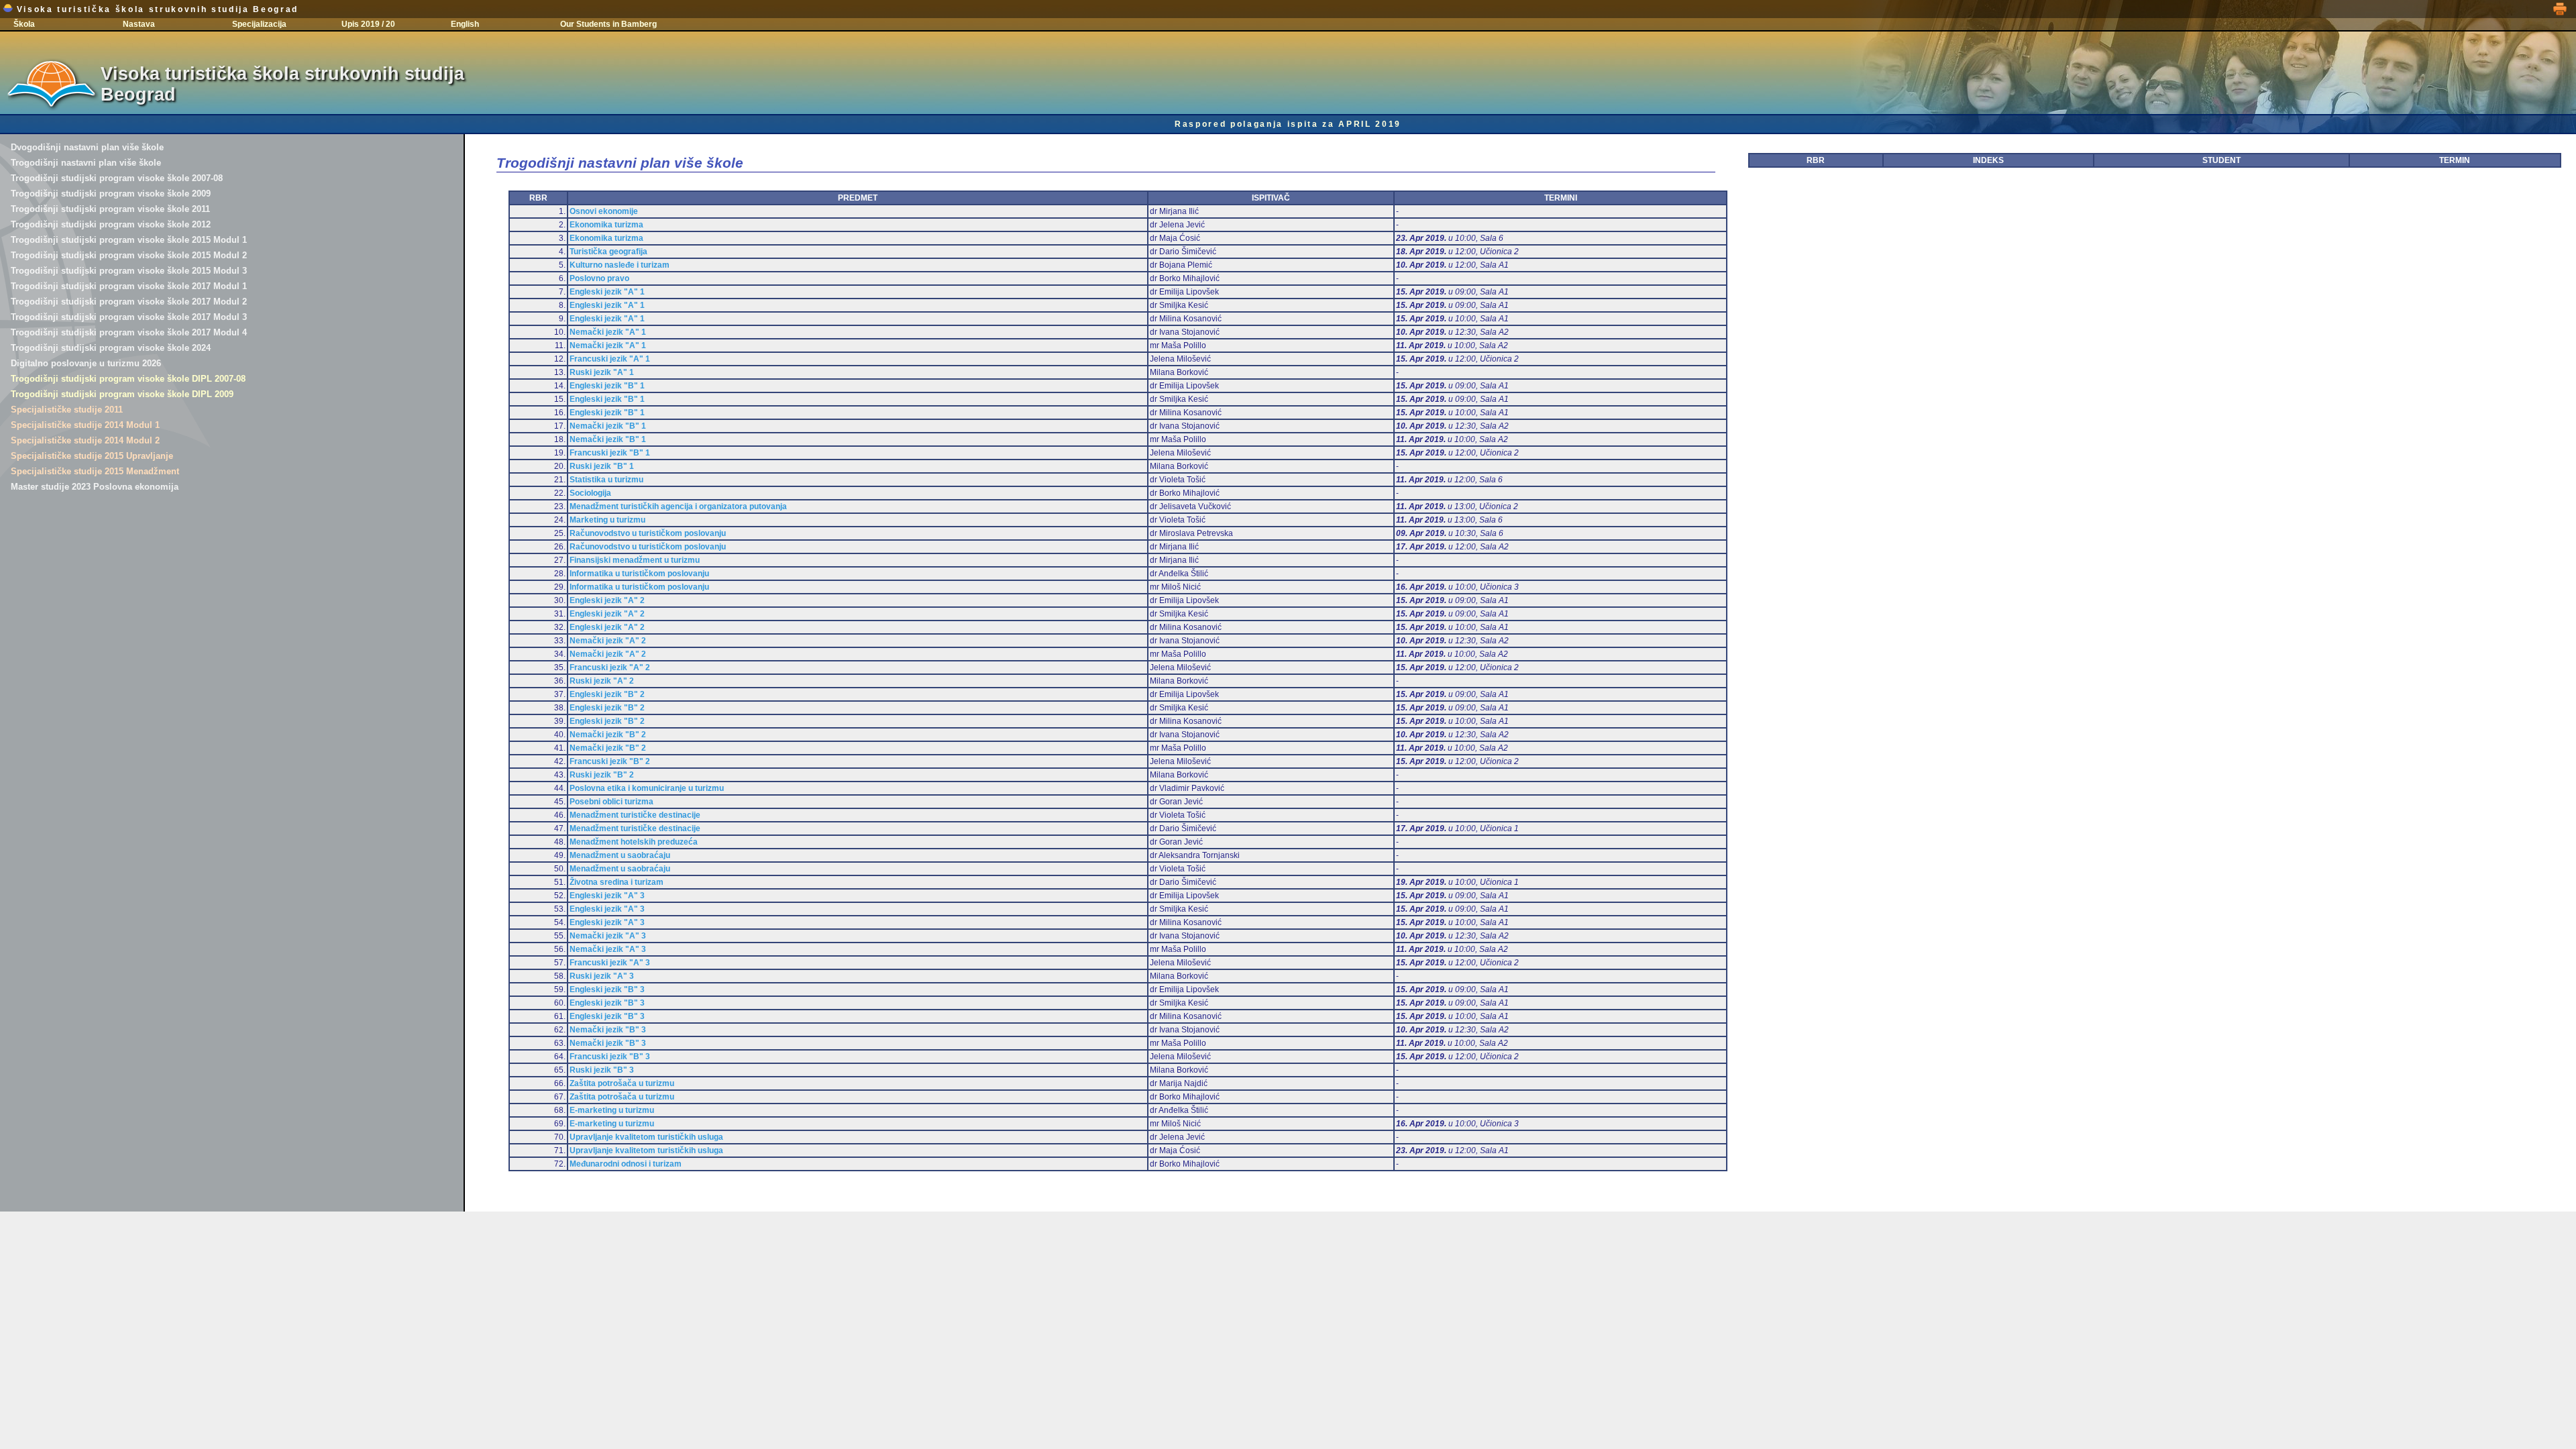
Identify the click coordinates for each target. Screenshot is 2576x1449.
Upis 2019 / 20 (368, 24)
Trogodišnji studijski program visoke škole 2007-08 (117, 178)
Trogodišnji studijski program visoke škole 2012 (111, 224)
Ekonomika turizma (606, 225)
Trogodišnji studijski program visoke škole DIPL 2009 (122, 394)
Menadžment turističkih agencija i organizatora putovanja (678, 506)
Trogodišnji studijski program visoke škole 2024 (111, 348)
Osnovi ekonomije (604, 211)
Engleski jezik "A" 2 (607, 600)
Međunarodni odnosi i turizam (626, 1164)
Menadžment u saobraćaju (620, 855)
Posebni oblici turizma (611, 802)
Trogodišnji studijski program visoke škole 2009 (111, 194)
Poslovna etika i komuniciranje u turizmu (647, 788)
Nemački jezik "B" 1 (608, 426)
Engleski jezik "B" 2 (607, 694)
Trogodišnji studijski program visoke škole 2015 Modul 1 (129, 240)
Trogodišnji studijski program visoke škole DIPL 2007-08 (128, 379)
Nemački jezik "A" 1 (608, 332)
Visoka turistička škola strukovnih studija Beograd (156, 9)
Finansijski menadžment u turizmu (635, 560)
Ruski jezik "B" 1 (602, 466)
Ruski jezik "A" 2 (602, 681)
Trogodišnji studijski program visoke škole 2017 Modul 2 (129, 302)
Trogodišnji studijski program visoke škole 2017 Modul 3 (129, 317)
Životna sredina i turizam (616, 882)
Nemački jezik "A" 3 (608, 936)
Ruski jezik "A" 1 (602, 372)
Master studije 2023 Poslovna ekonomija (95, 487)
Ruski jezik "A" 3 (602, 976)
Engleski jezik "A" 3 (607, 896)
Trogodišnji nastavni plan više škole (86, 163)
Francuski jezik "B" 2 (610, 761)
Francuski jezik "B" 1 (610, 453)
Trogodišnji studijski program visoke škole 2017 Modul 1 (129, 286)
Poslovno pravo (599, 278)
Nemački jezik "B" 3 (608, 1030)
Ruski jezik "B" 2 (602, 775)
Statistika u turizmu (606, 480)
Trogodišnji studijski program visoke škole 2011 (110, 209)
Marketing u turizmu (607, 520)
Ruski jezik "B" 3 (602, 1070)
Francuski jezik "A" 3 (610, 963)
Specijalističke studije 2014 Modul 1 (85, 425)
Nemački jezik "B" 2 (608, 735)
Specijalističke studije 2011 (67, 410)
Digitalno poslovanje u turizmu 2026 (86, 363)
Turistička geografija (608, 252)
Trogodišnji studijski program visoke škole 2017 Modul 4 (129, 332)
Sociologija (590, 493)
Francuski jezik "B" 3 (610, 1057)
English (465, 24)
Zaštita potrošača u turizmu (622, 1083)
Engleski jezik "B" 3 (607, 989)
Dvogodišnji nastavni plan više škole (87, 147)
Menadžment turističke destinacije (635, 815)
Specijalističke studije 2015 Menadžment (95, 471)
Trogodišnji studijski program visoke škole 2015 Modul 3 (129, 271)
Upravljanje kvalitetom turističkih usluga (646, 1137)
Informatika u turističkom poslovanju (639, 574)
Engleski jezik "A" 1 (607, 292)
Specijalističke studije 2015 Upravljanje (92, 456)
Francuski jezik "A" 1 (610, 359)
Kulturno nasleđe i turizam (620, 265)
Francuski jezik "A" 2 (610, 667)
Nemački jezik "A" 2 (608, 641)
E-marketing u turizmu (612, 1110)
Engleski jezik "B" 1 (607, 386)
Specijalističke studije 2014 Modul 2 (85, 440)
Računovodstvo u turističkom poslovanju (648, 533)
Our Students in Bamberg (608, 24)
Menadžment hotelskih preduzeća (634, 842)
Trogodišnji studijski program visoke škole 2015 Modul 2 (129, 255)
